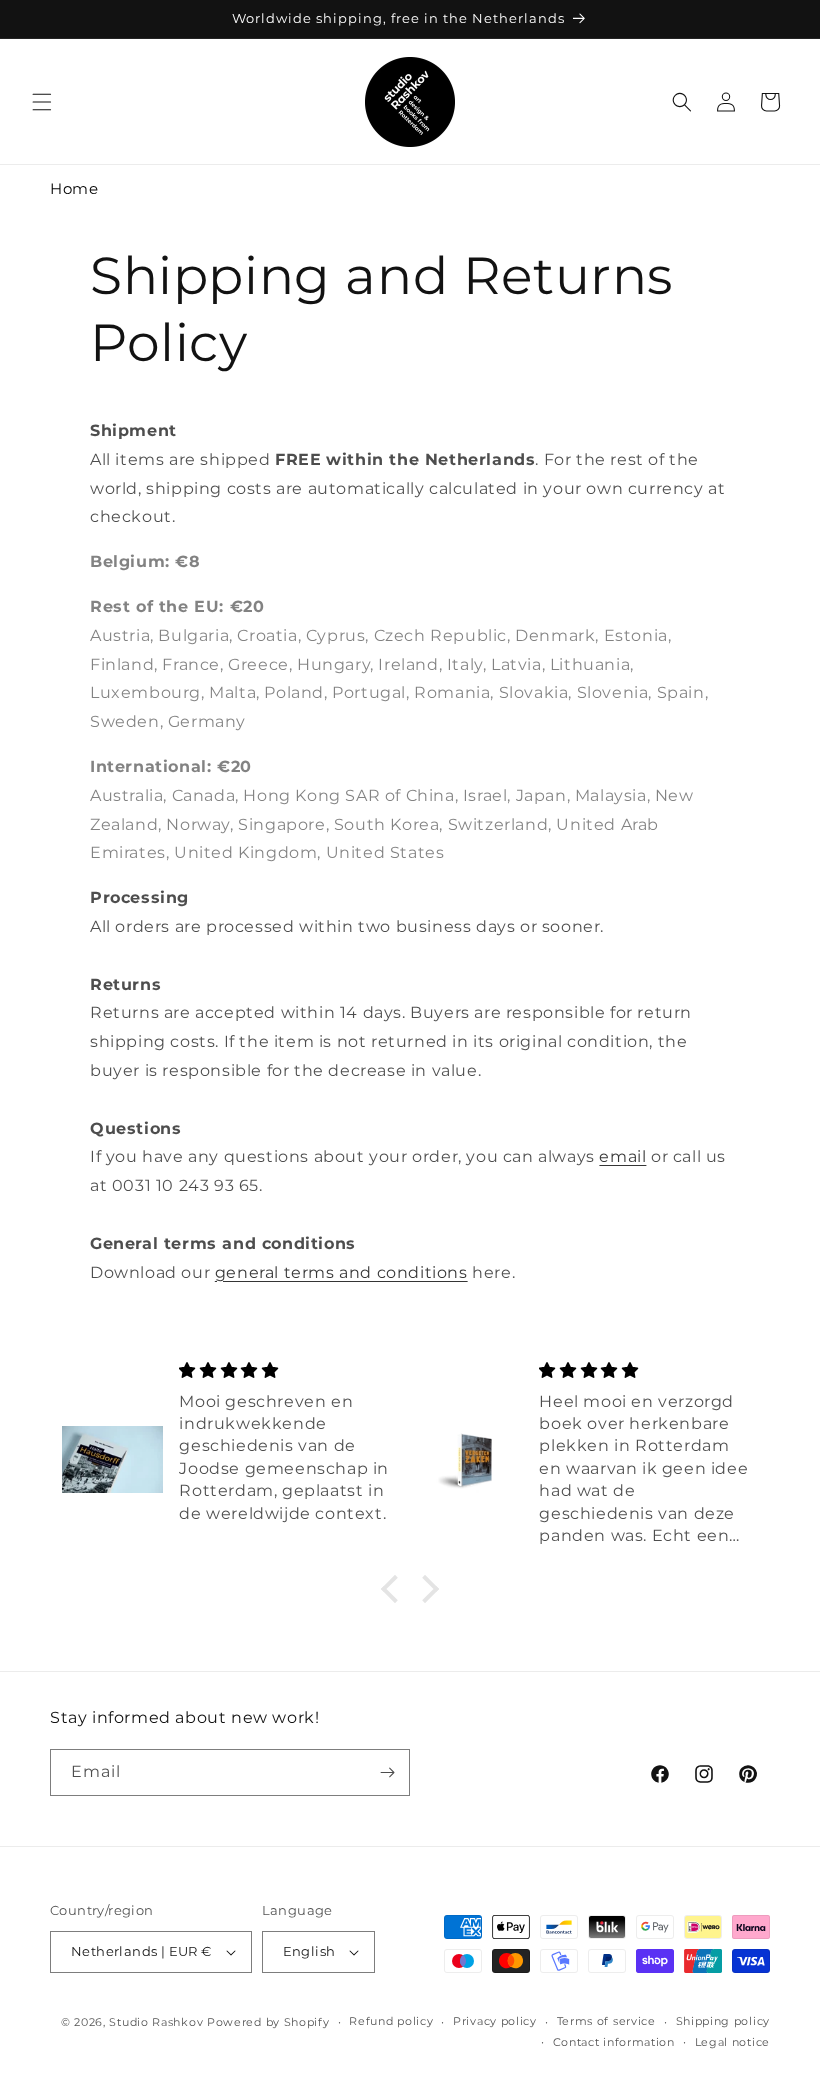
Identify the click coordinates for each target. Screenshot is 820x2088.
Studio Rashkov (156, 2022)
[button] (42, 102)
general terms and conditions (341, 1272)
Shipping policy (723, 2021)
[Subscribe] (387, 1772)
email (622, 1156)
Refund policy (391, 2021)
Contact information (614, 2042)
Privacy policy (495, 2021)
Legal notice (732, 2042)
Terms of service (606, 2021)
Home (74, 188)
